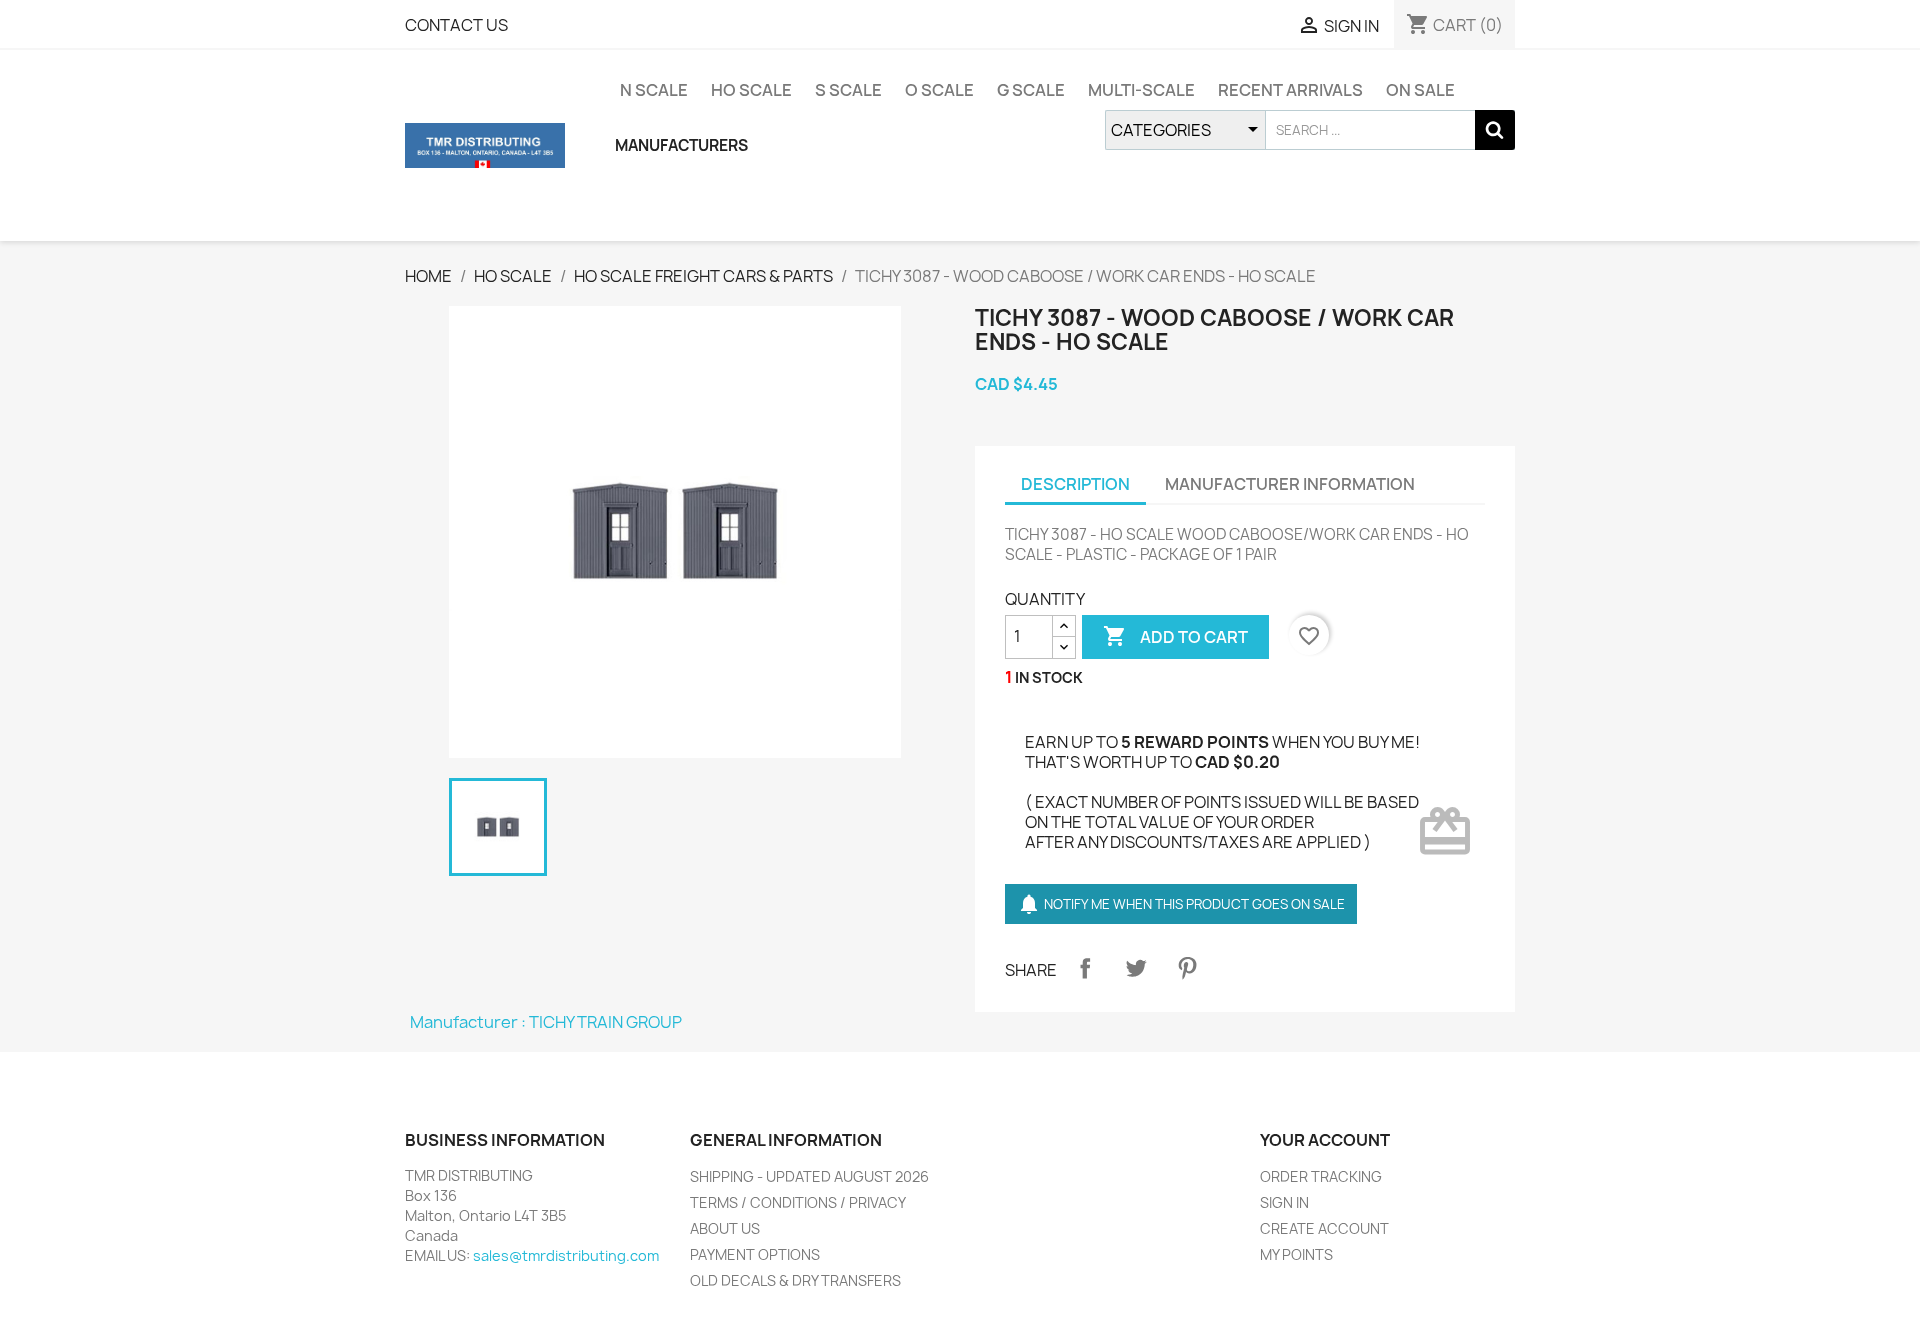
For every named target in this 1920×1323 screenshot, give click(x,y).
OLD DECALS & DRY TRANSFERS (795, 1280)
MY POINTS (1296, 1254)
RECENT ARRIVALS (1290, 90)
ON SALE (1420, 90)
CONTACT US (456, 25)
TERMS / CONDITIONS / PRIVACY (798, 1202)
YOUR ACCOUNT (1325, 1140)
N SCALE (654, 90)
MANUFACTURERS (681, 145)
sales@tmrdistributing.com (566, 1255)
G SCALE (1031, 90)
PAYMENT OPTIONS (755, 1254)
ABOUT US (725, 1228)
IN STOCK (1049, 677)
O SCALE (939, 90)
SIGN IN (1284, 1202)
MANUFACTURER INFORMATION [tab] (1290, 484)
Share (1085, 968)
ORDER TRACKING (1321, 1176)
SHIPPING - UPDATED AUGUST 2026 (809, 1176)
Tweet (1136, 968)
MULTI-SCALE (1141, 90)
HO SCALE (751, 90)
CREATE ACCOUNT (1324, 1228)
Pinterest (1187, 968)
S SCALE (848, 90)
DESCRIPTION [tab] (1075, 484)
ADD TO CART (1175, 636)
